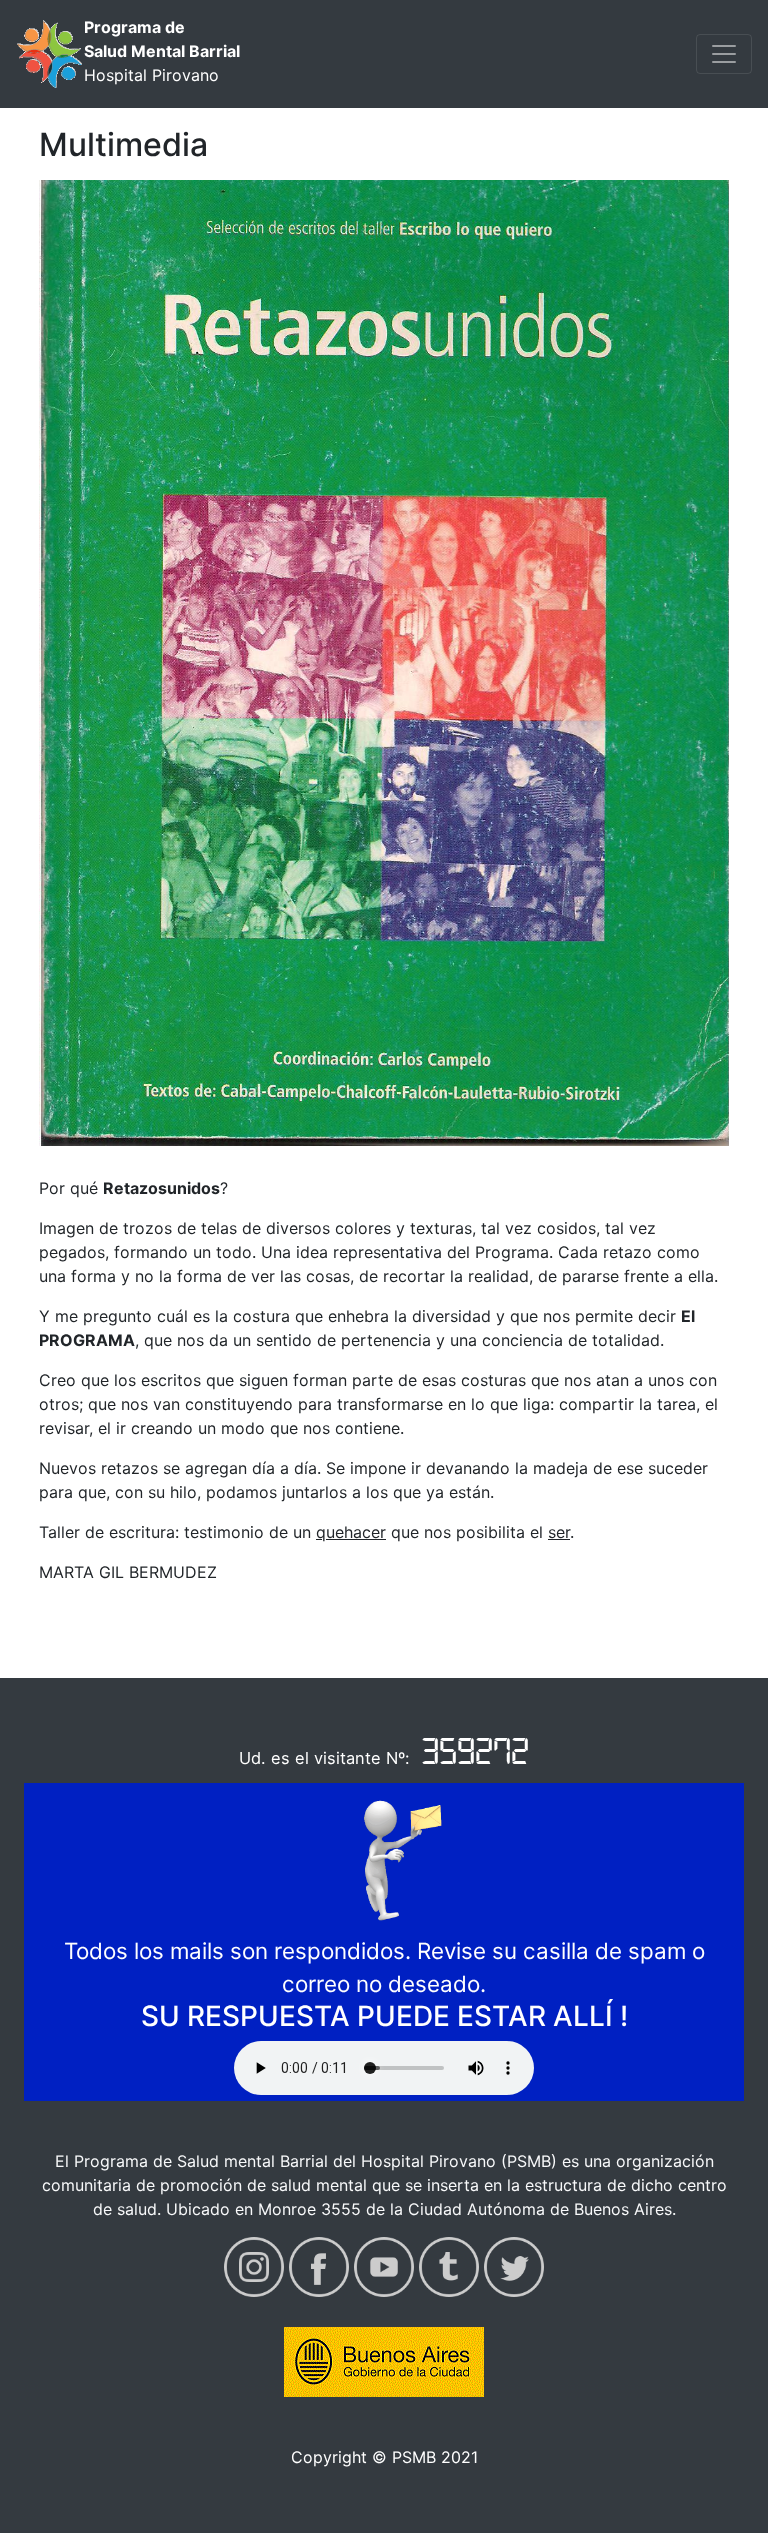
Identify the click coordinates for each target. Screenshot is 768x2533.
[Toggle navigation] (724, 54)
